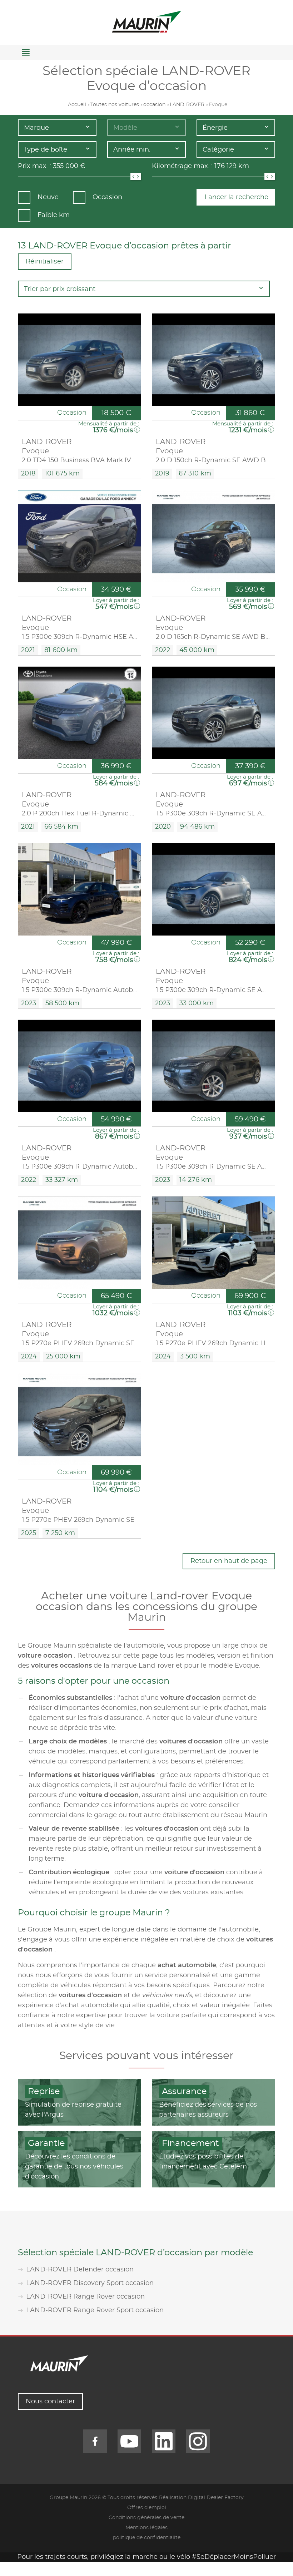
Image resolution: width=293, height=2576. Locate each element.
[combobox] (57, 128)
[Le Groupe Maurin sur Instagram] (198, 2441)
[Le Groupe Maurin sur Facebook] (95, 2441)
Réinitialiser (45, 262)
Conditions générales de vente (146, 2518)
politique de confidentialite (147, 2538)
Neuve (48, 197)
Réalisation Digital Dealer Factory (201, 2498)
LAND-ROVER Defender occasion (80, 2270)
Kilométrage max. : (182, 166)
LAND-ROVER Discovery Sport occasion (90, 2283)
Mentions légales (146, 2528)
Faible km (54, 215)
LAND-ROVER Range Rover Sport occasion (95, 2310)
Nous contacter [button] (50, 2402)
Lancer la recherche (236, 197)
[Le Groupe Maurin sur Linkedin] (164, 2441)
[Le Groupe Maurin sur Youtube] (129, 2441)
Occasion (107, 197)
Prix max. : (34, 166)
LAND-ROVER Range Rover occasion (85, 2297)
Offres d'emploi (147, 2508)
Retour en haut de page (229, 1561)
